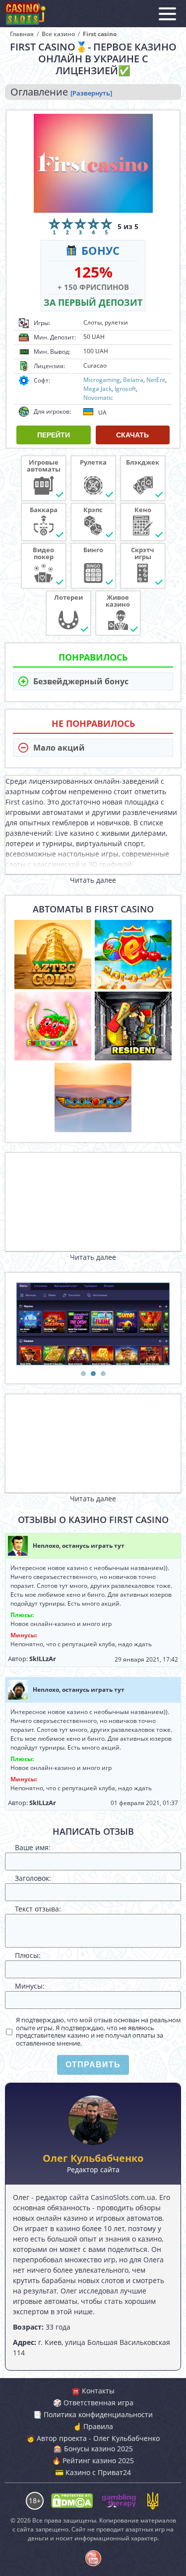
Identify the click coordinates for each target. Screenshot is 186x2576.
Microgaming (102, 380)
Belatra (133, 380)
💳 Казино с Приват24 (93, 2472)
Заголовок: (33, 1878)
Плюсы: (28, 1955)
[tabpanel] (93, 1324)
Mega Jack (97, 389)
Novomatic (98, 398)
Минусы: (30, 1986)
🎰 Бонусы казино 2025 (93, 2449)
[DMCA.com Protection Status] (72, 2501)
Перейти (54, 435)
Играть (53, 949)
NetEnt (156, 380)
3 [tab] (103, 1374)
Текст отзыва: (38, 1909)
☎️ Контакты (93, 2391)
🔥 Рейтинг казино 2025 (93, 2460)
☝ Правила (93, 2426)
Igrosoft (125, 389)
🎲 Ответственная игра (93, 2403)
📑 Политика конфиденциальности (93, 2414)
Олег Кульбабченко (93, 2158)
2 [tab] (93, 1374)
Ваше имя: (33, 1847)
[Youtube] (93, 2558)
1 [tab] (83, 1374)
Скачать (132, 435)
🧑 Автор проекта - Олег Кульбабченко (93, 2438)
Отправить (93, 2065)
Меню (167, 14)
